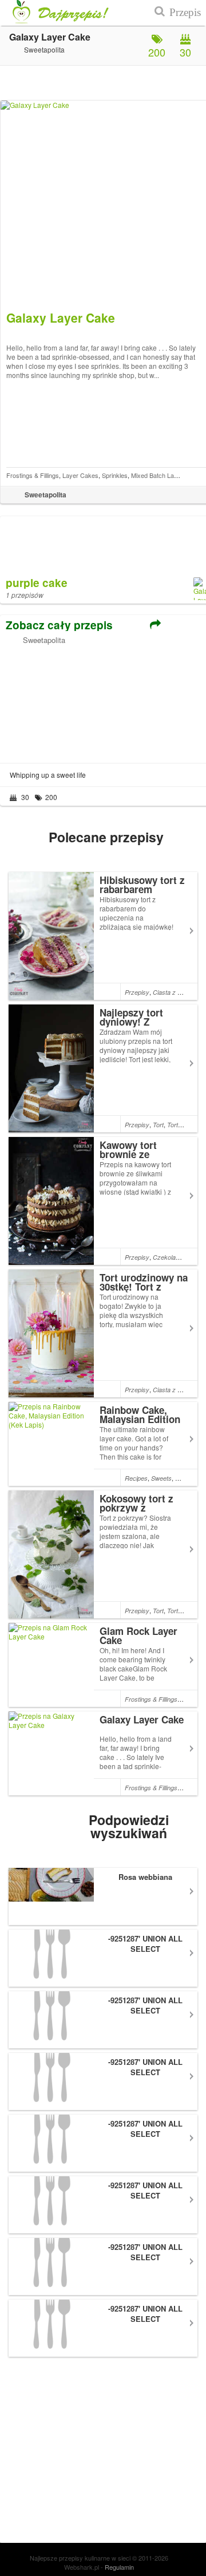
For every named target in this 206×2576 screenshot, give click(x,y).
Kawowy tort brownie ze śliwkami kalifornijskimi (132, 1159)
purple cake (37, 583)
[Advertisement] (76, 702)
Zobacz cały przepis (59, 625)
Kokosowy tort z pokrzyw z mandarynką (136, 1508)
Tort (158, 1125)
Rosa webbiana (145, 1877)
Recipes (136, 1478)
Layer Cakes (80, 475)
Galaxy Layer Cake (142, 1719)
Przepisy (137, 992)
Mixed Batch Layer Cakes (167, 475)
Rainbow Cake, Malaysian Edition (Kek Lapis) (140, 1419)
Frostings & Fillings (33, 475)
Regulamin (119, 2567)
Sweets (161, 1478)
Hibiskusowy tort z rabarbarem (142, 885)
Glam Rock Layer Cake (138, 1635)
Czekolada (168, 1257)
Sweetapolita (44, 640)
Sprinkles (115, 475)
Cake (183, 1478)
